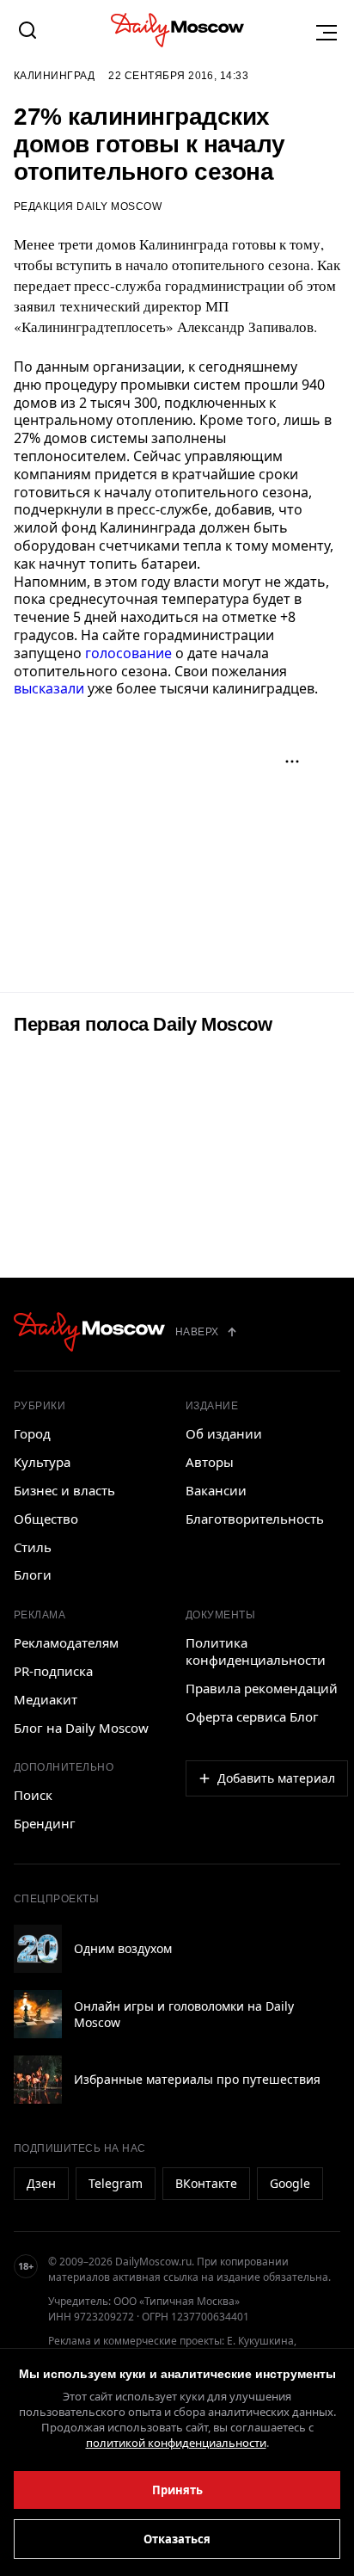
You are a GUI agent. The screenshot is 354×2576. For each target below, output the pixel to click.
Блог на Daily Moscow (81, 1728)
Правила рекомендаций (262, 1688)
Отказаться (177, 2539)
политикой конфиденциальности (176, 2443)
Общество (46, 1519)
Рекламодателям (66, 1642)
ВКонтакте (206, 2183)
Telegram (116, 2183)
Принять (177, 2490)
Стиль (33, 1547)
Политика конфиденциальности (256, 1651)
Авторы (210, 1462)
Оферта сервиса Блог (252, 1716)
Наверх (197, 1332)
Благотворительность (255, 1519)
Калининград (54, 76)
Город (32, 1433)
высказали (49, 688)
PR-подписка (53, 1671)
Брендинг (45, 1823)
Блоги (33, 1575)
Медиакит (46, 1699)
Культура (42, 1462)
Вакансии (216, 1490)
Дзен (41, 2183)
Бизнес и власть (64, 1490)
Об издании (224, 1433)
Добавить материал (276, 1778)
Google (290, 2183)
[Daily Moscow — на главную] (89, 1332)
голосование (128, 653)
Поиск (33, 1795)
